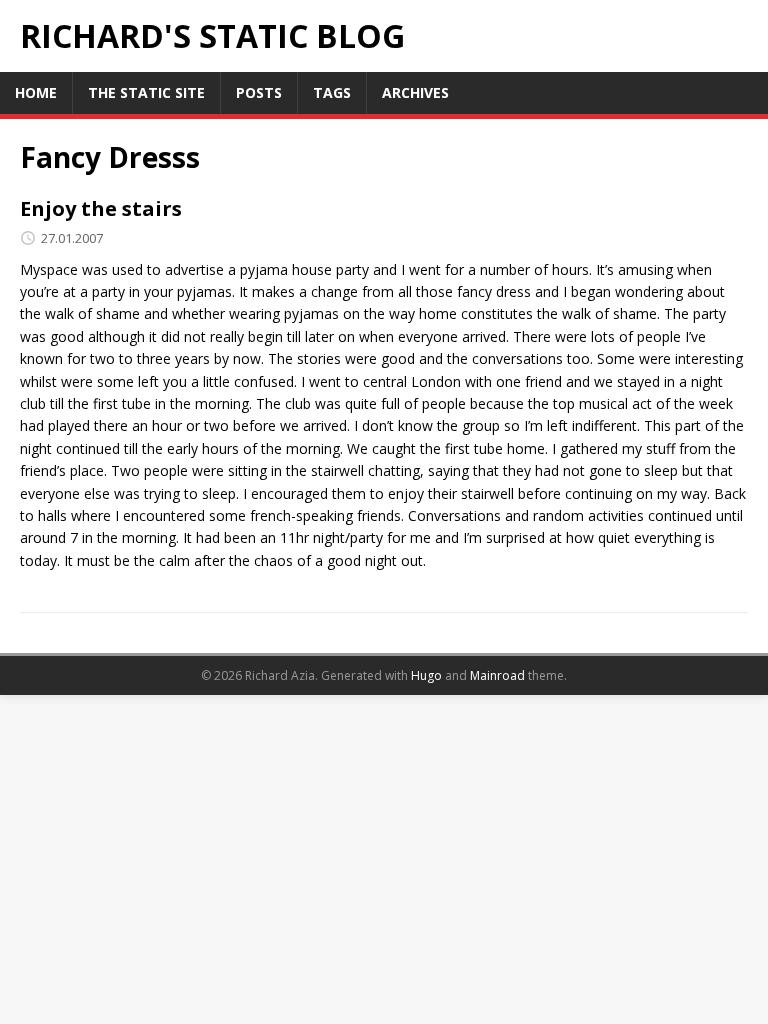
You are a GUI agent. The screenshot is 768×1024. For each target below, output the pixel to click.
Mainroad (497, 675)
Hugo (426, 675)
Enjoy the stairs (101, 208)
